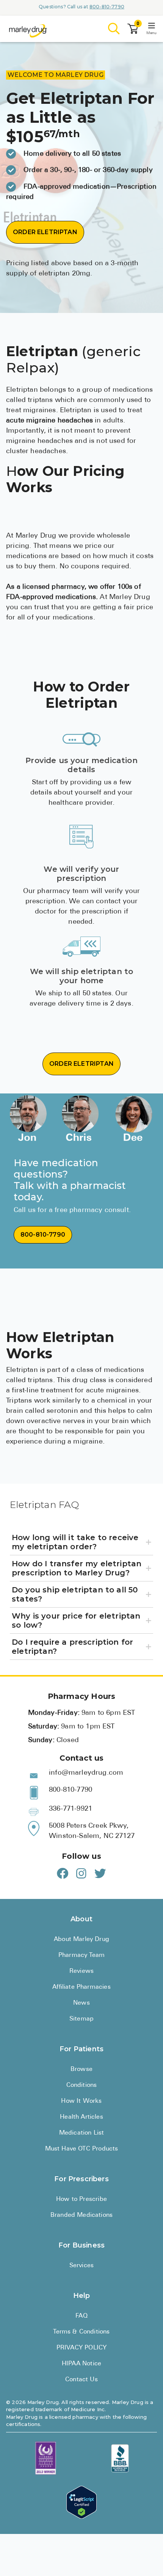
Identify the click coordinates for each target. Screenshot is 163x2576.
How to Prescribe (81, 2199)
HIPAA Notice (81, 2364)
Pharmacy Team (81, 1955)
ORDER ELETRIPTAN (45, 232)
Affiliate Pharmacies (81, 1987)
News (81, 2003)
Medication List (82, 2133)
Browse (81, 2069)
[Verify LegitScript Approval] (81, 2502)
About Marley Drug (81, 1939)
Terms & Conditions (81, 2332)
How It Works (81, 2101)
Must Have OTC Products (82, 2149)
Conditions (82, 2085)
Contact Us (81, 2380)
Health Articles (81, 2117)
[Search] (114, 29)
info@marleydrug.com (86, 1773)
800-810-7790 (107, 7)
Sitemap (81, 2019)
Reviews (81, 1971)
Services (81, 2266)
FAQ (81, 2316)
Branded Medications (81, 2215)
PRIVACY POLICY (81, 2348)
